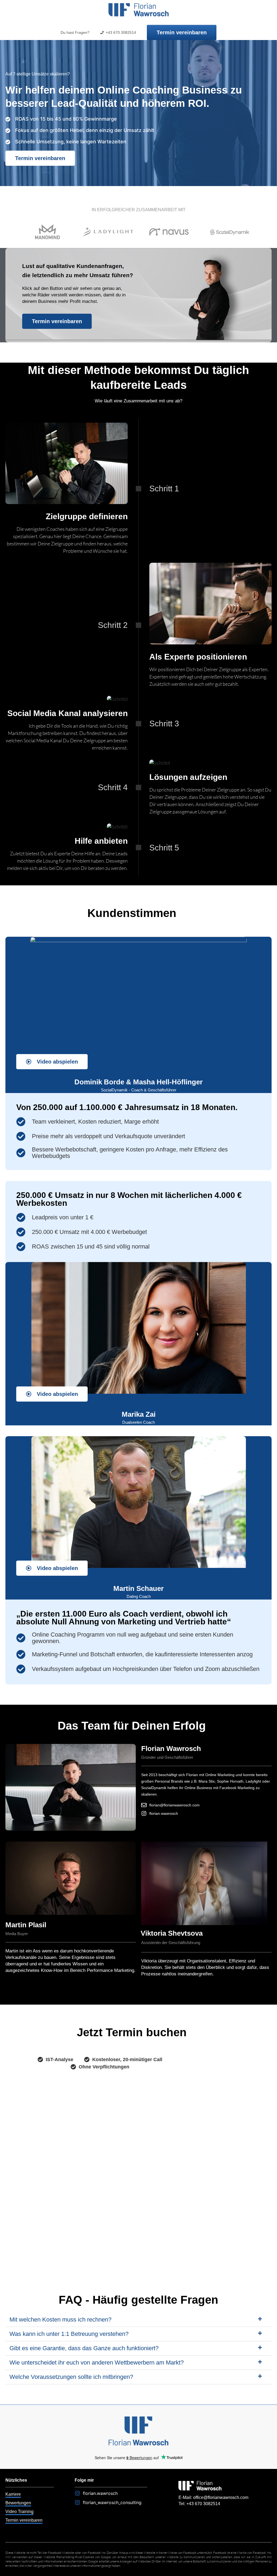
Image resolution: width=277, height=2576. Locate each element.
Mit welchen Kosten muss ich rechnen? (60, 2320)
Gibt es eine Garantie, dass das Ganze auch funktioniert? (84, 2348)
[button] (138, 2320)
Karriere (13, 2494)
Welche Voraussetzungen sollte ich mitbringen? (71, 2377)
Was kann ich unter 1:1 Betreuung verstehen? (69, 2334)
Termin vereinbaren (24, 2520)
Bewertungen (18, 2503)
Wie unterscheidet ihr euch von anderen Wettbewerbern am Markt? (97, 2363)
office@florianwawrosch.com (221, 2497)
